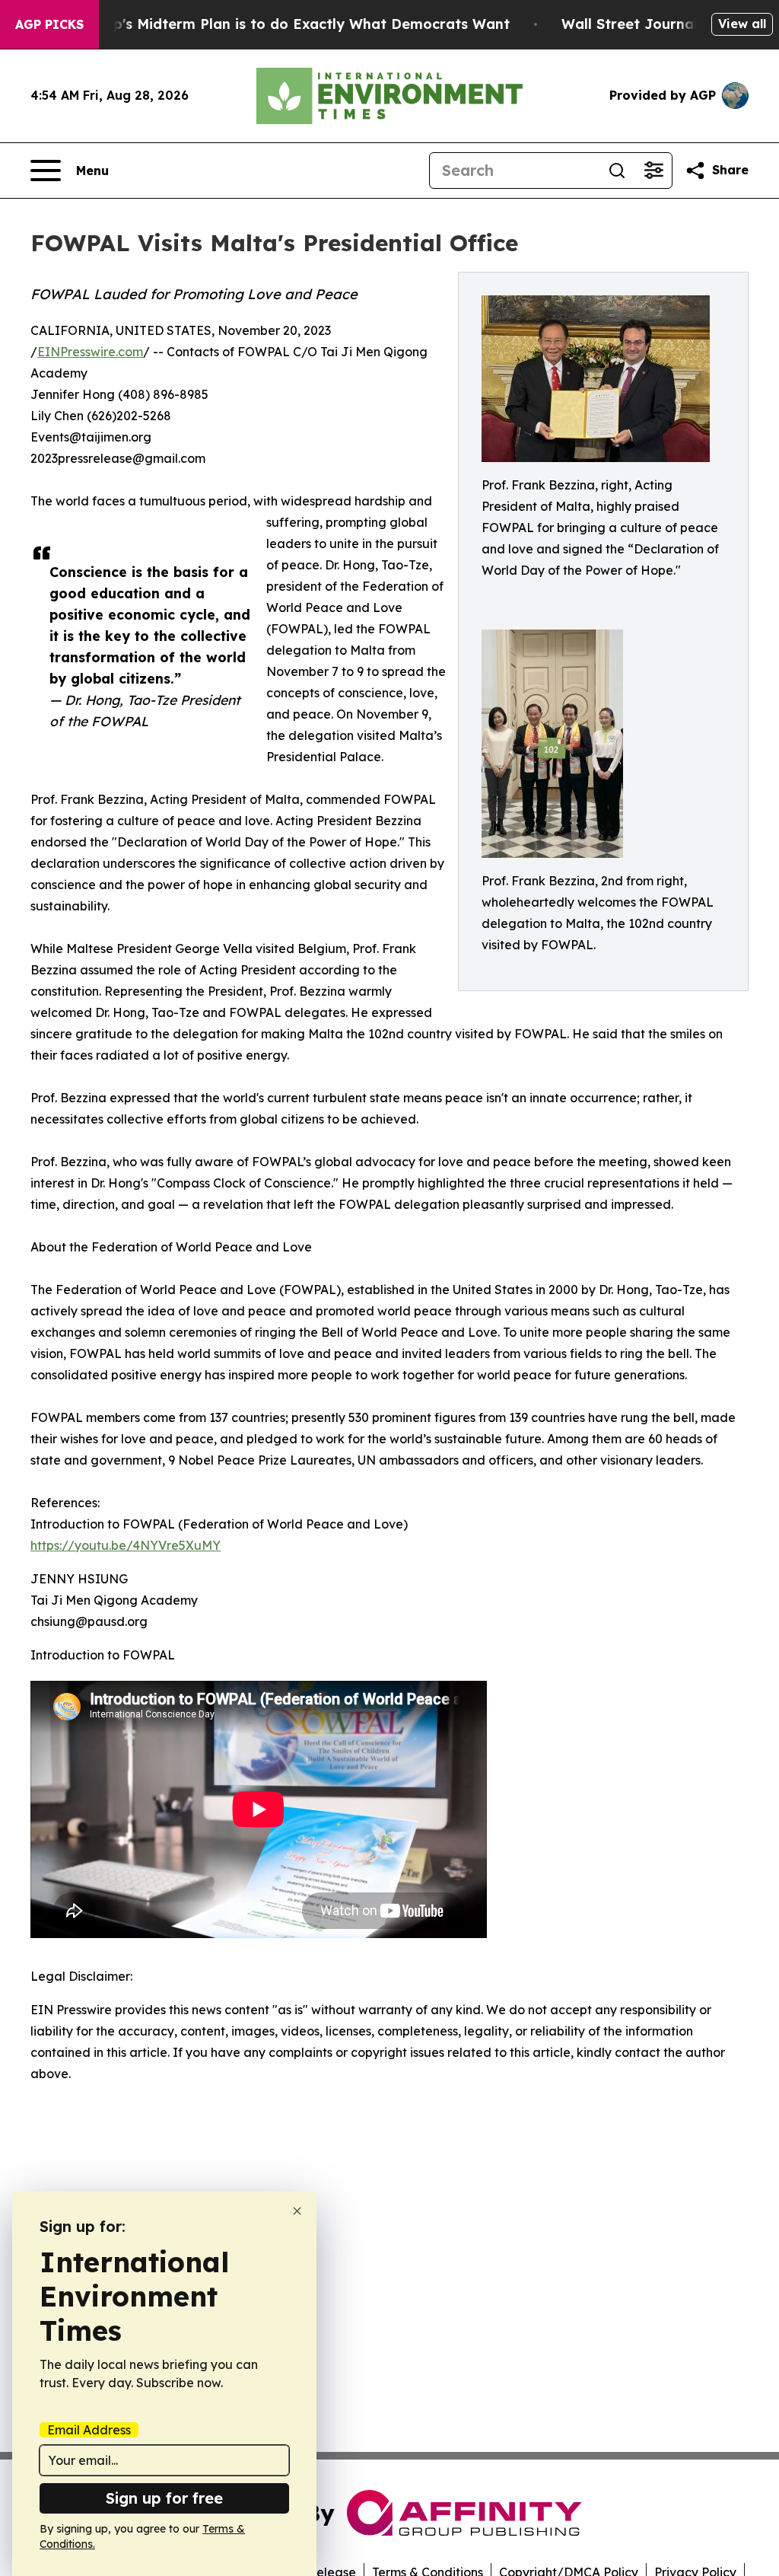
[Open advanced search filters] (653, 171)
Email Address (89, 2430)
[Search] (617, 171)
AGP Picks (49, 24)
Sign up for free (164, 2498)
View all (742, 24)
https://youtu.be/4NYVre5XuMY (126, 1545)
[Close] (297, 2211)
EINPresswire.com (90, 352)
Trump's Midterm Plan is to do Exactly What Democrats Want (294, 24)
